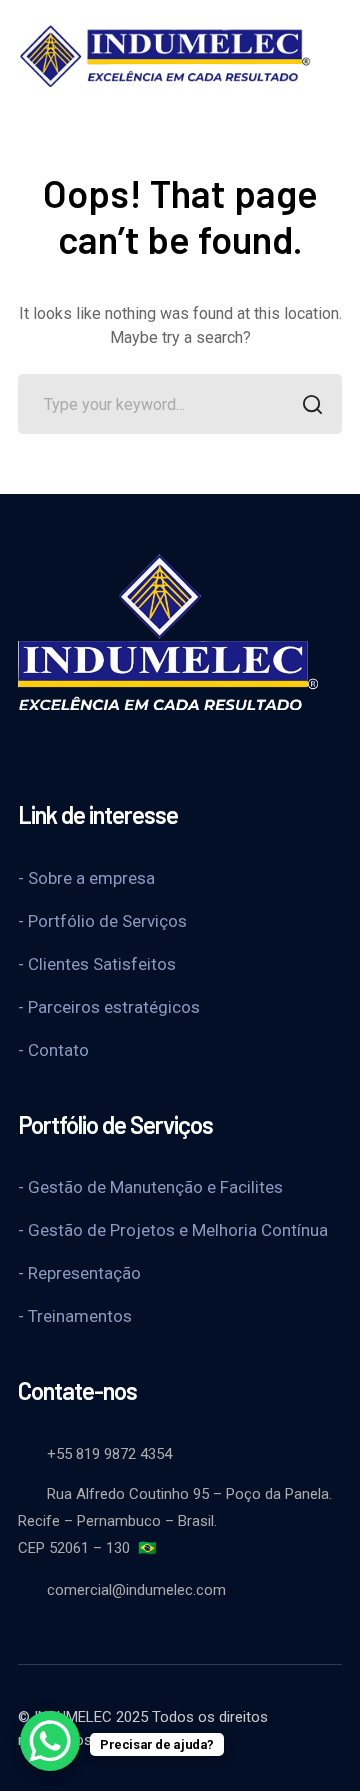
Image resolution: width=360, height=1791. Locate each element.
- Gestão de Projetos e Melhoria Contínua (173, 1230)
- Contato (53, 1050)
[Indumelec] (165, 53)
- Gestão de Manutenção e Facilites (150, 1187)
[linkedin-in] (128, 750)
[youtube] (78, 750)
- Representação (79, 1273)
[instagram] (178, 750)
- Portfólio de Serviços (102, 921)
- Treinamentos (75, 1316)
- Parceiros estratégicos (109, 1007)
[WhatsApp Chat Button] (50, 1741)
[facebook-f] (28, 750)
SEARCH (312, 404)
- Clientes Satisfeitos (97, 964)
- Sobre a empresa (86, 878)
